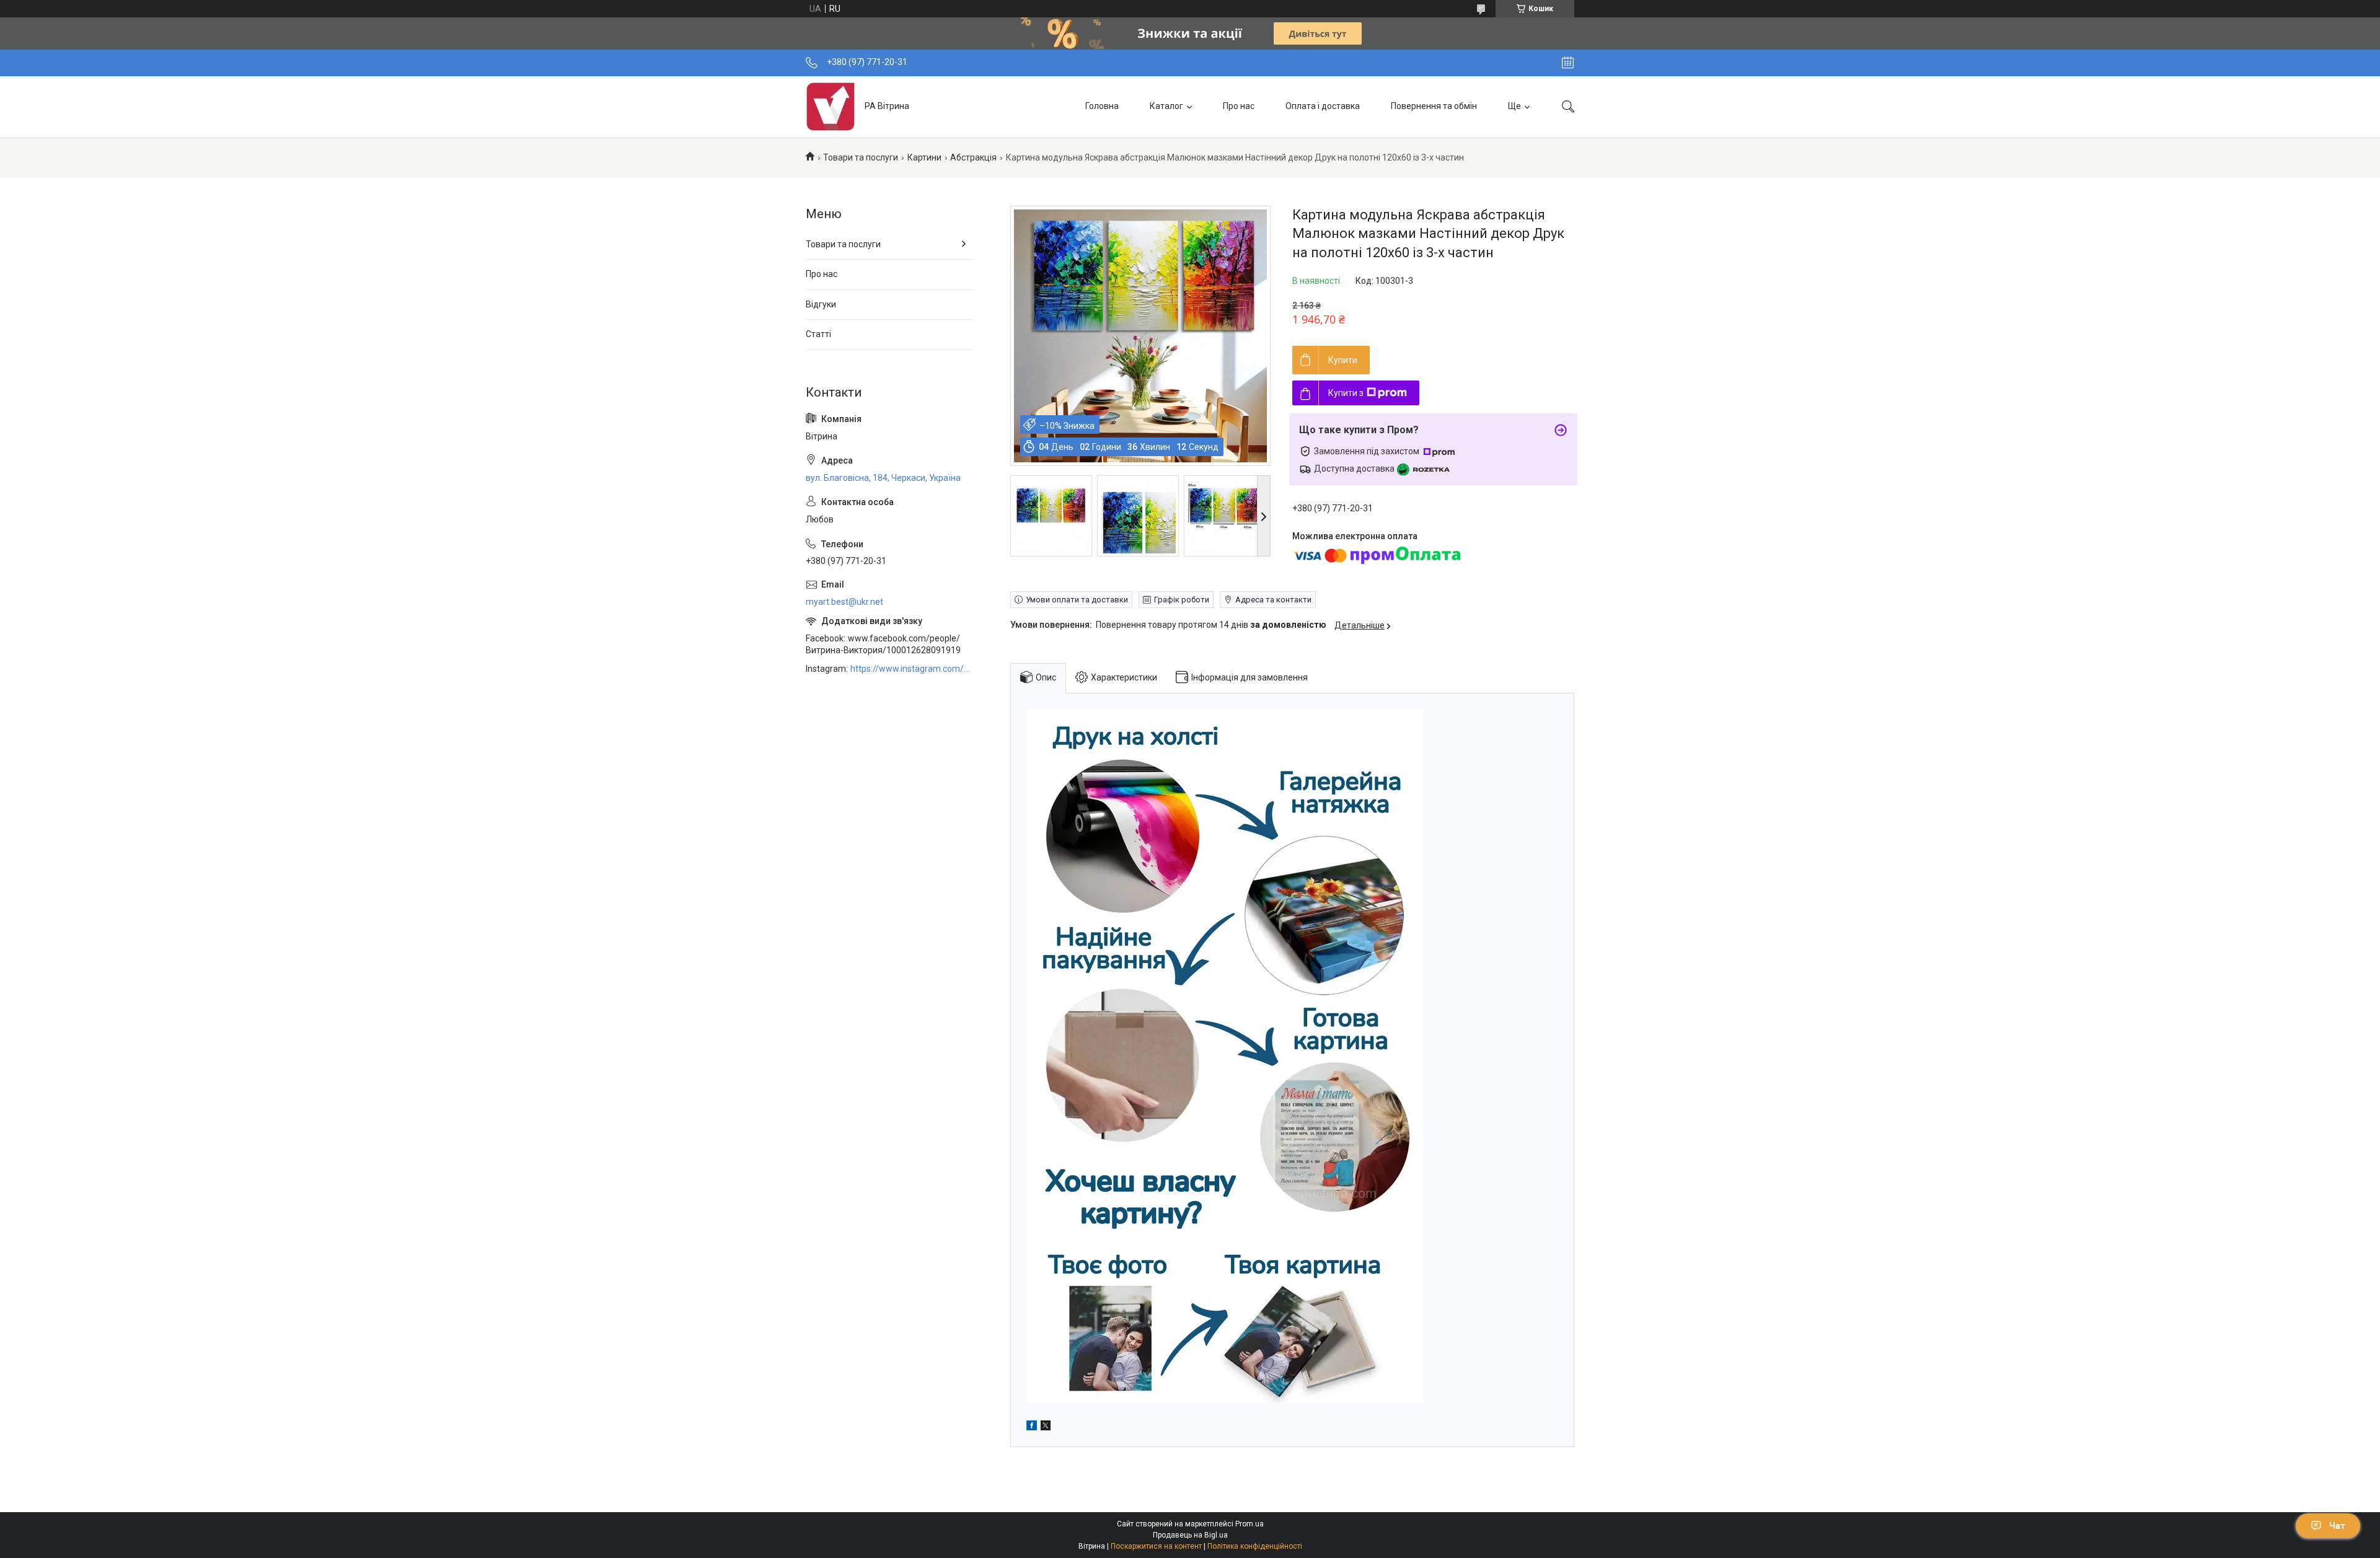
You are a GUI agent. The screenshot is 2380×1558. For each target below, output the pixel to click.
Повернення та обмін (1434, 106)
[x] (1046, 1427)
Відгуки (821, 304)
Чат (2337, 1526)
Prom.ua (1249, 1524)
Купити (1343, 360)
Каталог (1166, 106)
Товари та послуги (861, 157)
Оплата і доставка (1323, 106)
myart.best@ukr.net (844, 602)
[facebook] (1032, 1427)
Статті (818, 334)
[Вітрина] (831, 107)
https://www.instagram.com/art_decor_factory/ (912, 669)
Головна (1102, 106)
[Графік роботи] (1568, 63)
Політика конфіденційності (1255, 1546)
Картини (924, 157)
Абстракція (973, 157)
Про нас (1239, 106)
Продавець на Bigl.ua (1190, 1535)
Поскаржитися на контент (1156, 1546)
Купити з (1346, 393)
